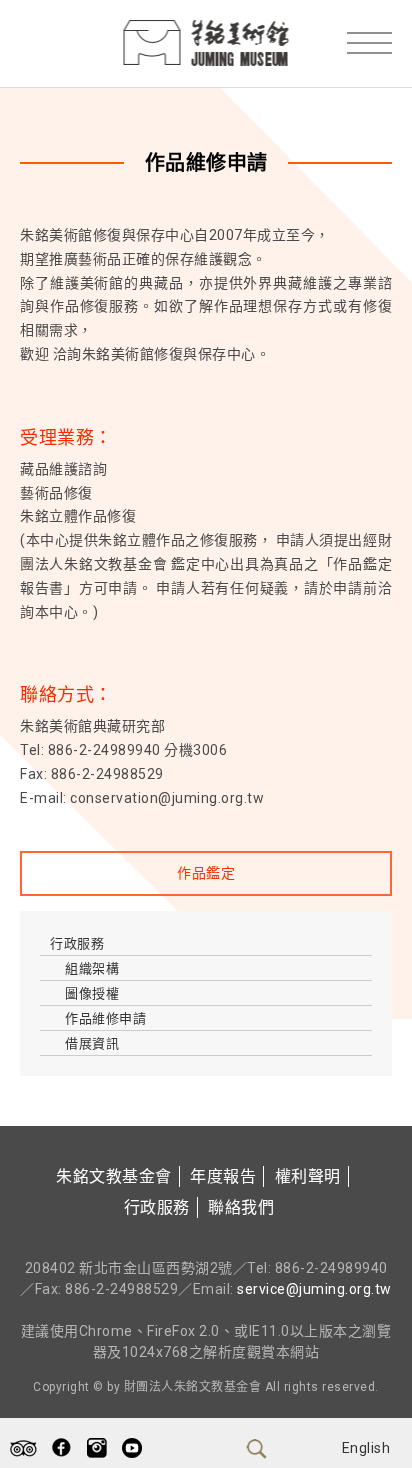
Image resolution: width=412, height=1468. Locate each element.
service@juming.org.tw (314, 1289)
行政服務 (77, 943)
